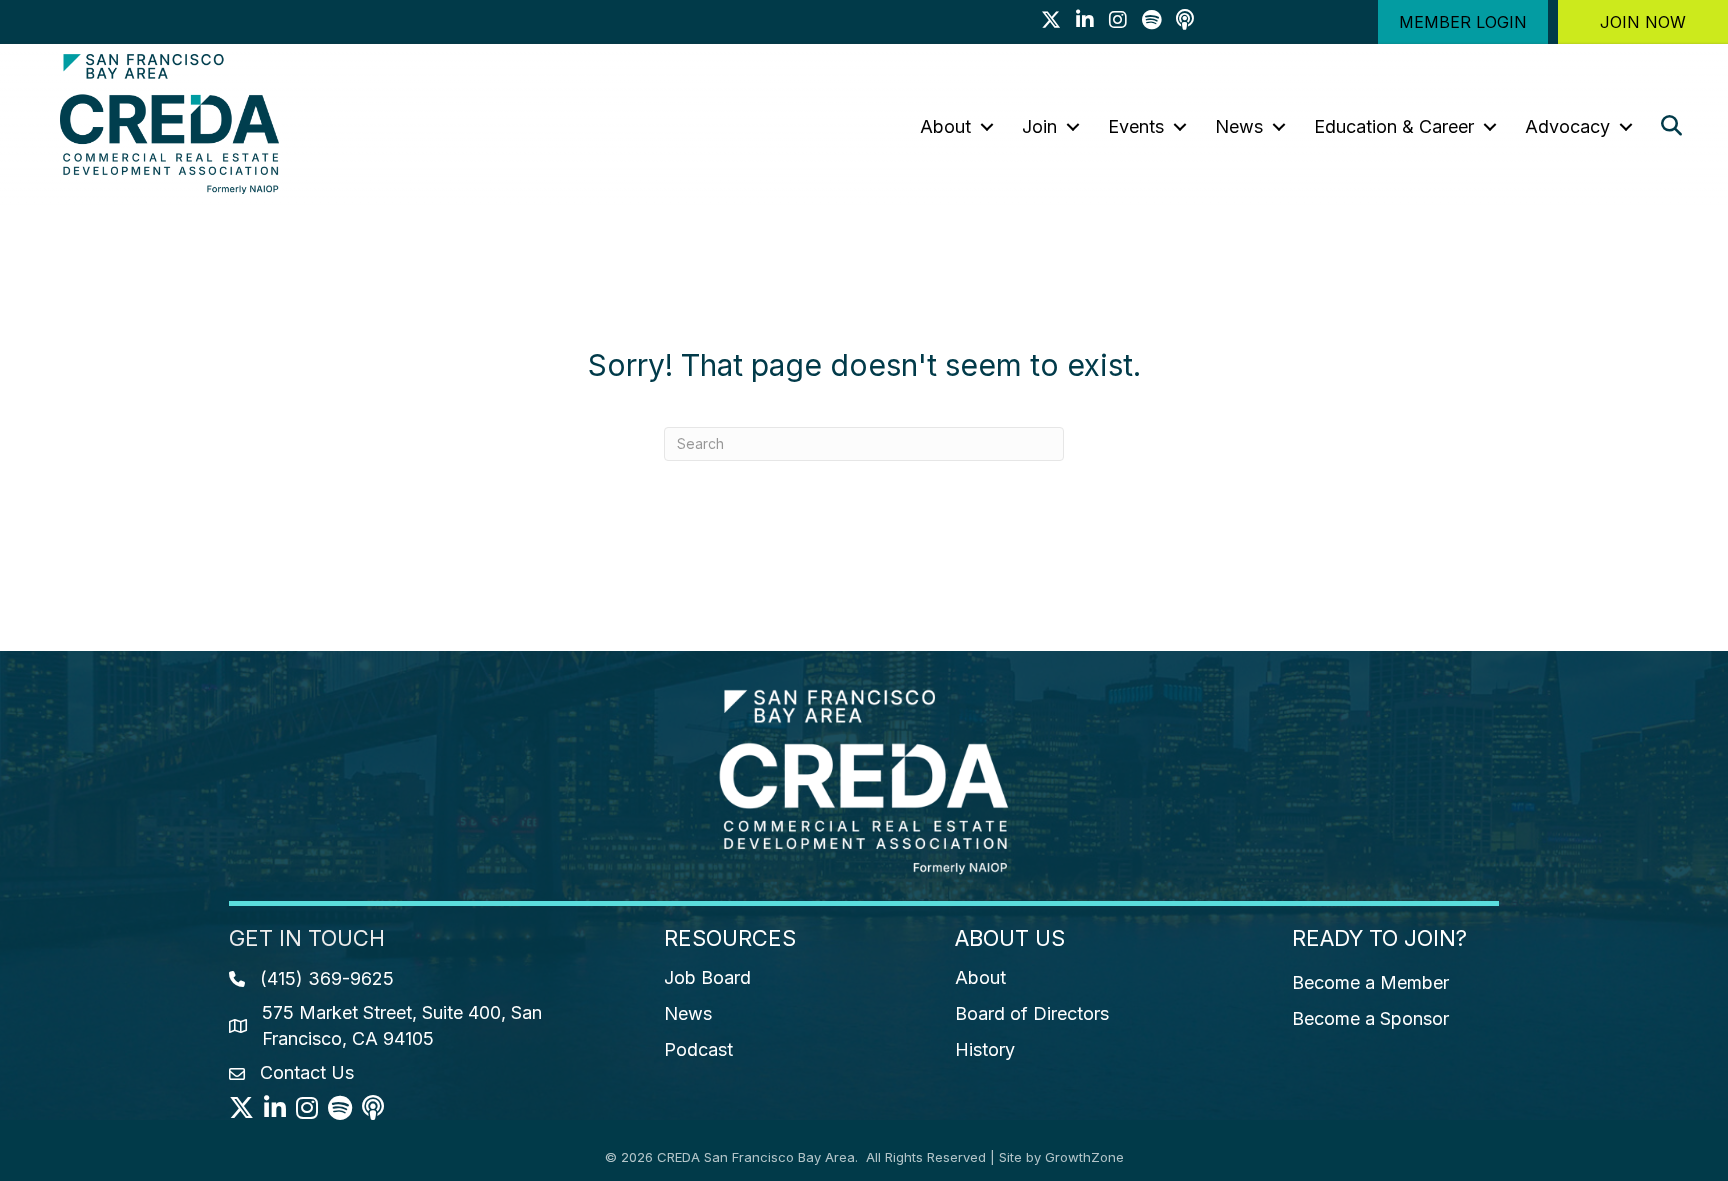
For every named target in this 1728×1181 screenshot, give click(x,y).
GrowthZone (1084, 1157)
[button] (1463, 22)
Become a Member (1370, 982)
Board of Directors (1032, 1013)
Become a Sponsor (1370, 1018)
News (1239, 126)
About (945, 126)
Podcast (698, 1049)
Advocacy (1567, 126)
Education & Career (1394, 126)
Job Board (707, 977)
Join (1039, 126)
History (985, 1049)
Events (1136, 126)
